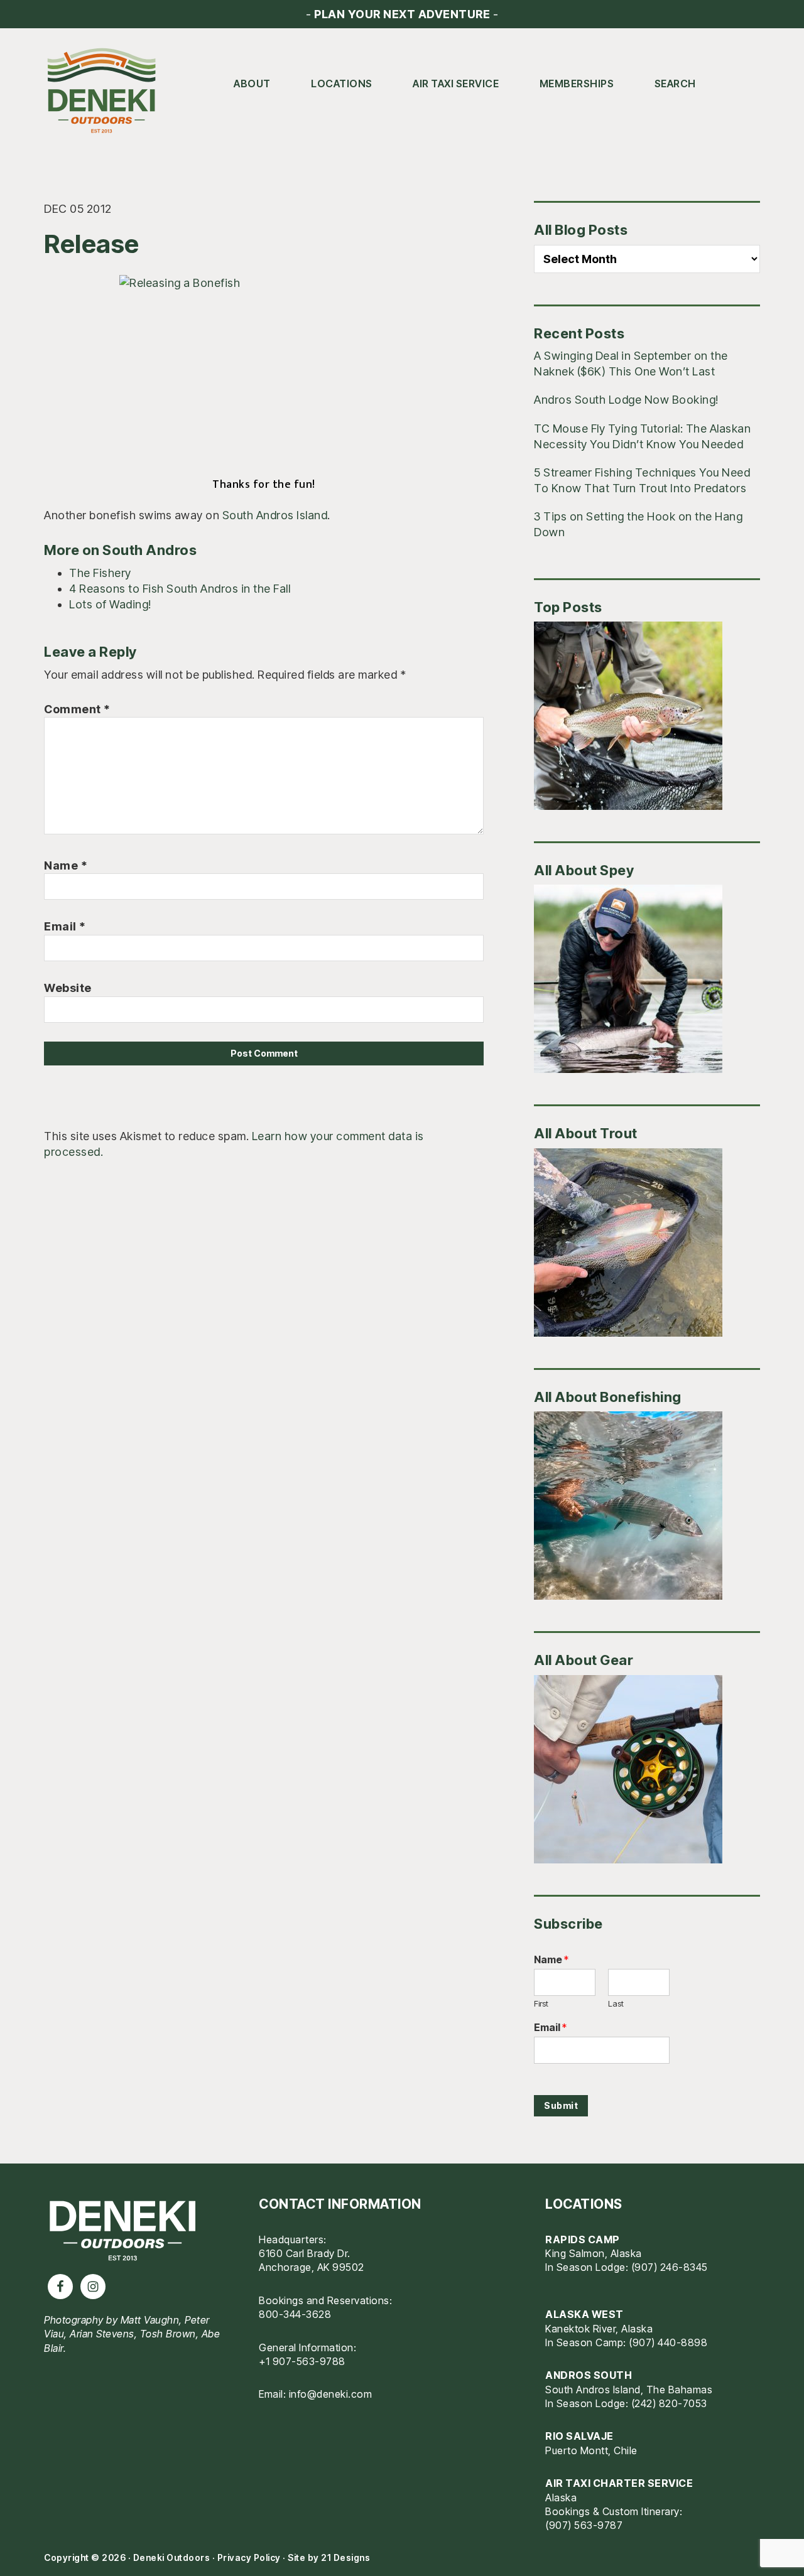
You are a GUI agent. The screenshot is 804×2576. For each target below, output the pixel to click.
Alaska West (584, 2314)
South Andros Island (275, 515)
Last (616, 2003)
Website (68, 988)
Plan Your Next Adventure (402, 14)
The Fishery (100, 573)
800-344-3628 (295, 2314)
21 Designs (345, 2557)
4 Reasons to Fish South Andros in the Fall (180, 589)
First (541, 2003)
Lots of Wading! (110, 604)
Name (66, 865)
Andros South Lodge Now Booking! (626, 400)
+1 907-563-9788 (302, 2361)
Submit (561, 2105)
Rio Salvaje (579, 2436)
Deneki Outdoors (107, 91)
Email (65, 926)
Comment (77, 709)
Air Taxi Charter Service (619, 2483)
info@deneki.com (331, 2394)
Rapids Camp (583, 2239)
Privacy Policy (249, 2557)
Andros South (589, 2375)
